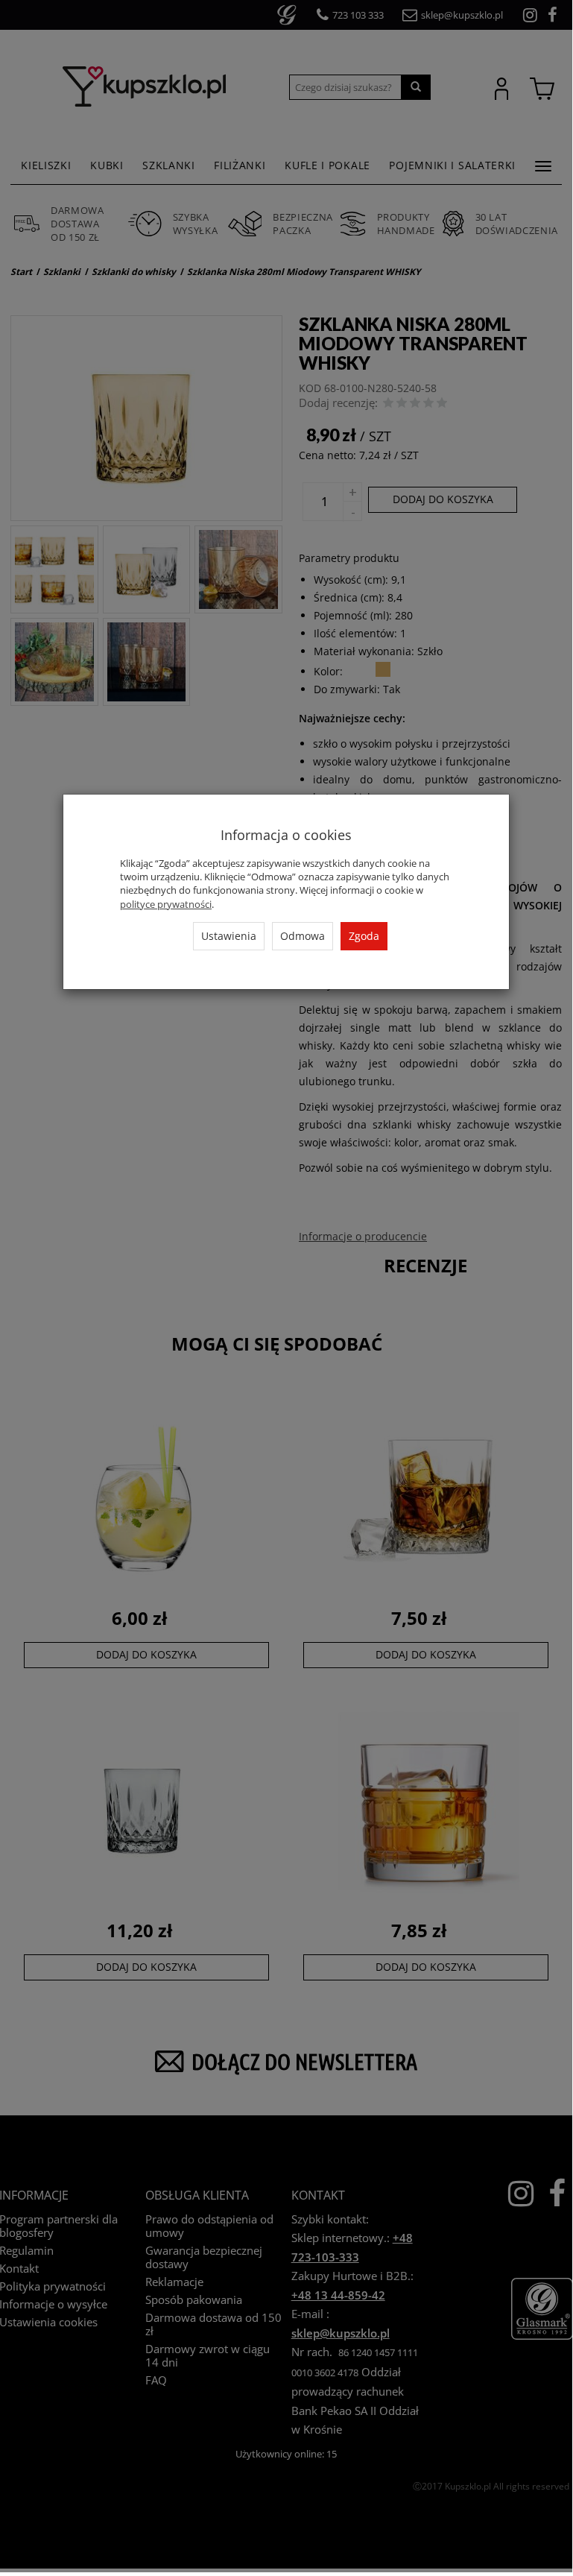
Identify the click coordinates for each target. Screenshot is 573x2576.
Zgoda (364, 936)
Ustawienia (229, 936)
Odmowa (303, 936)
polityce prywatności (166, 904)
